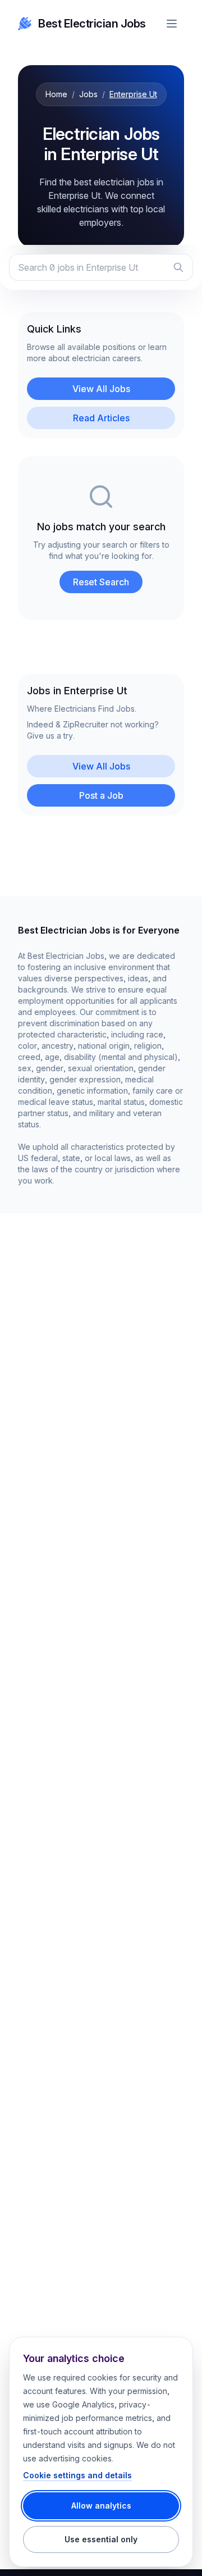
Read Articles (101, 418)
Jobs (88, 94)
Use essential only (101, 2539)
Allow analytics (101, 2506)
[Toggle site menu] (172, 24)
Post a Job (101, 795)
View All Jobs (101, 389)
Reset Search (101, 582)
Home (56, 94)
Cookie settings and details (77, 2475)
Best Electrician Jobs (92, 24)
